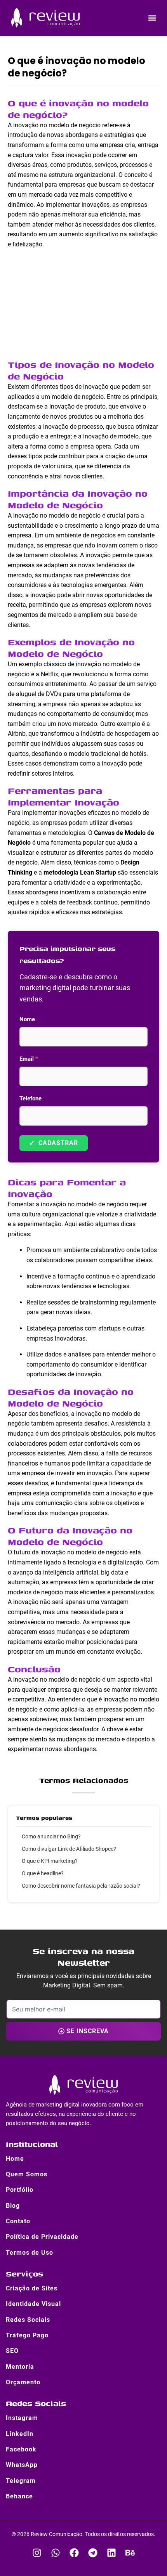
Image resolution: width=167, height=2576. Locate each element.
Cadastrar (54, 1143)
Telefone (30, 1098)
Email (29, 1059)
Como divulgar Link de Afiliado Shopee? (69, 1849)
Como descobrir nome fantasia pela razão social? (81, 1886)
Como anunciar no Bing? (51, 1836)
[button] (152, 18)
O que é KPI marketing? (50, 1861)
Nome (27, 1019)
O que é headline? (43, 1873)
